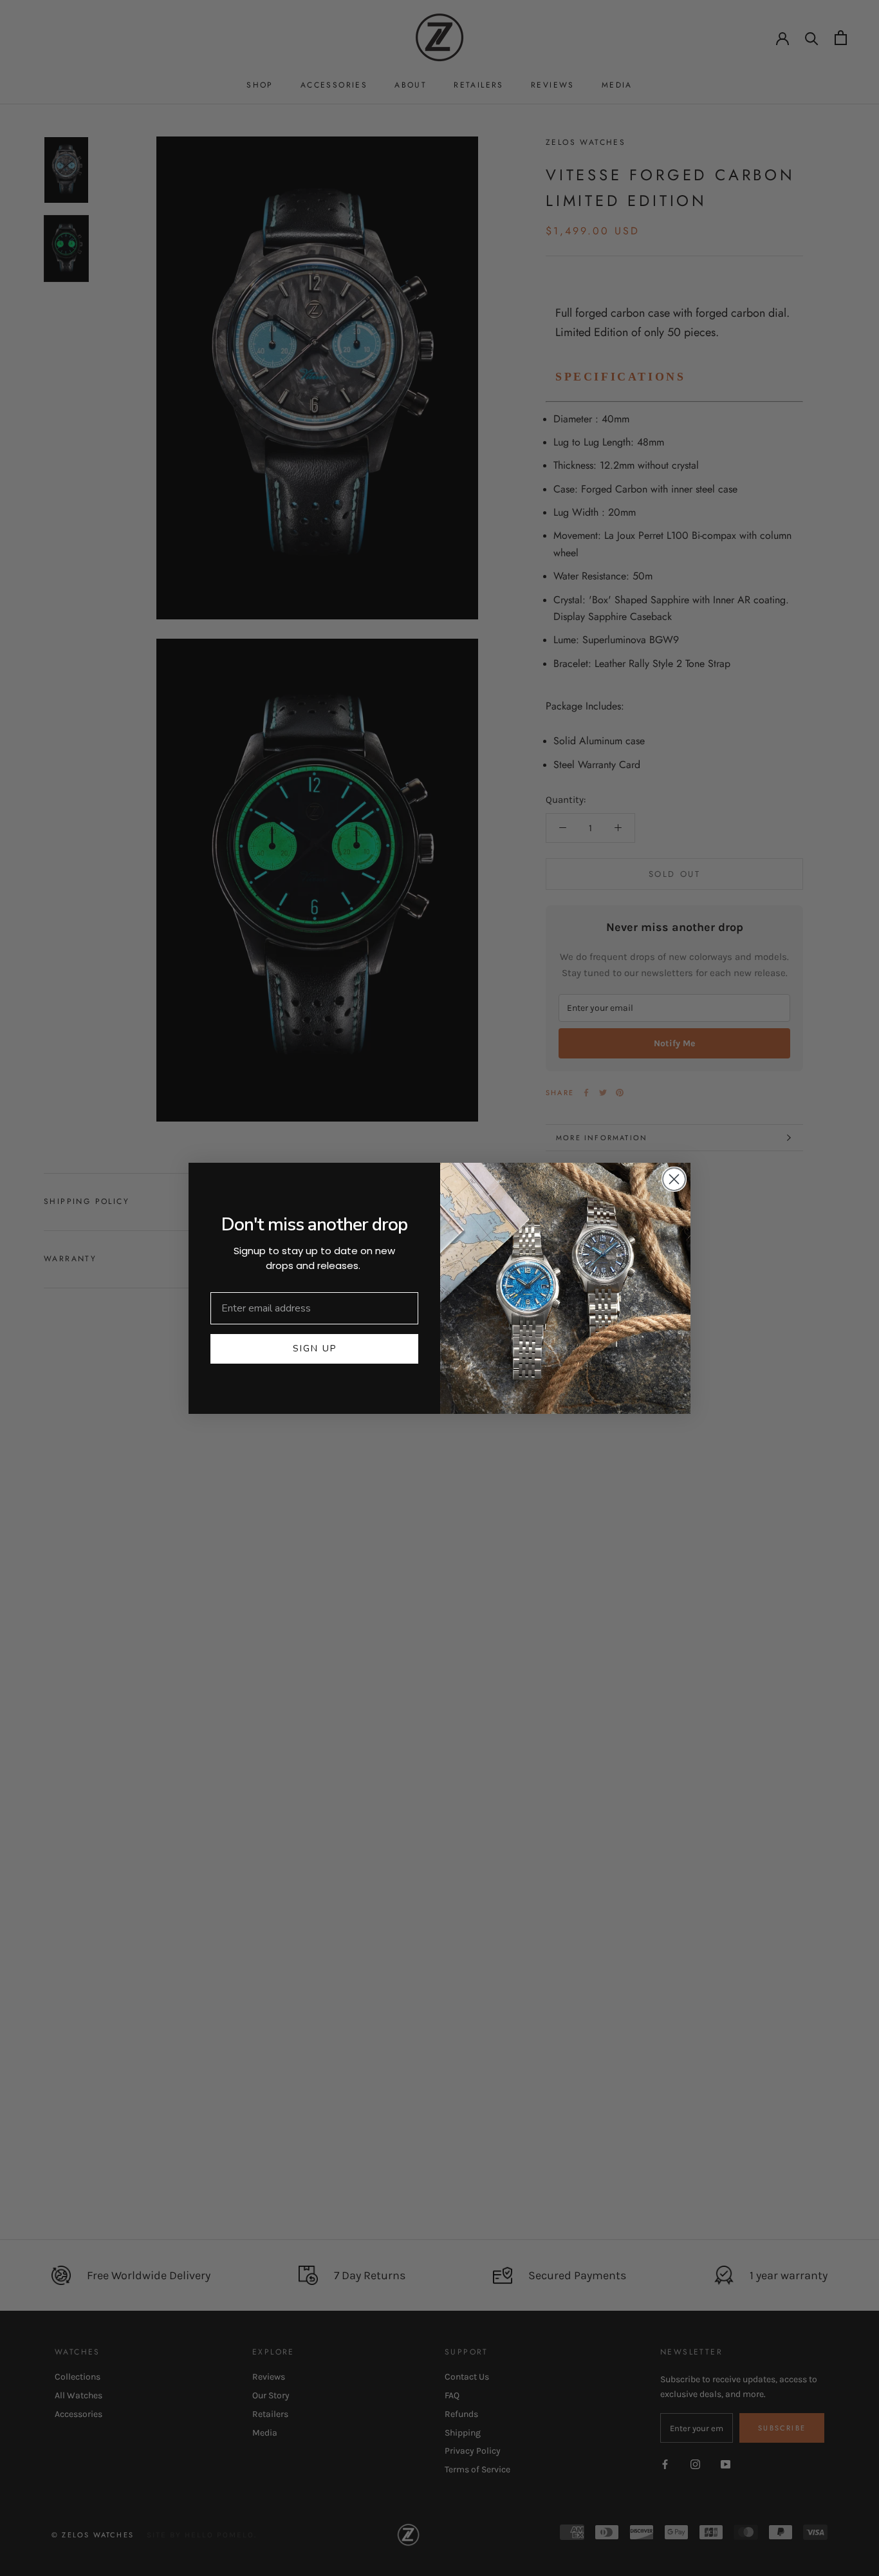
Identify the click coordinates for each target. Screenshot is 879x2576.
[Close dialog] (674, 1179)
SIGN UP (315, 1349)
